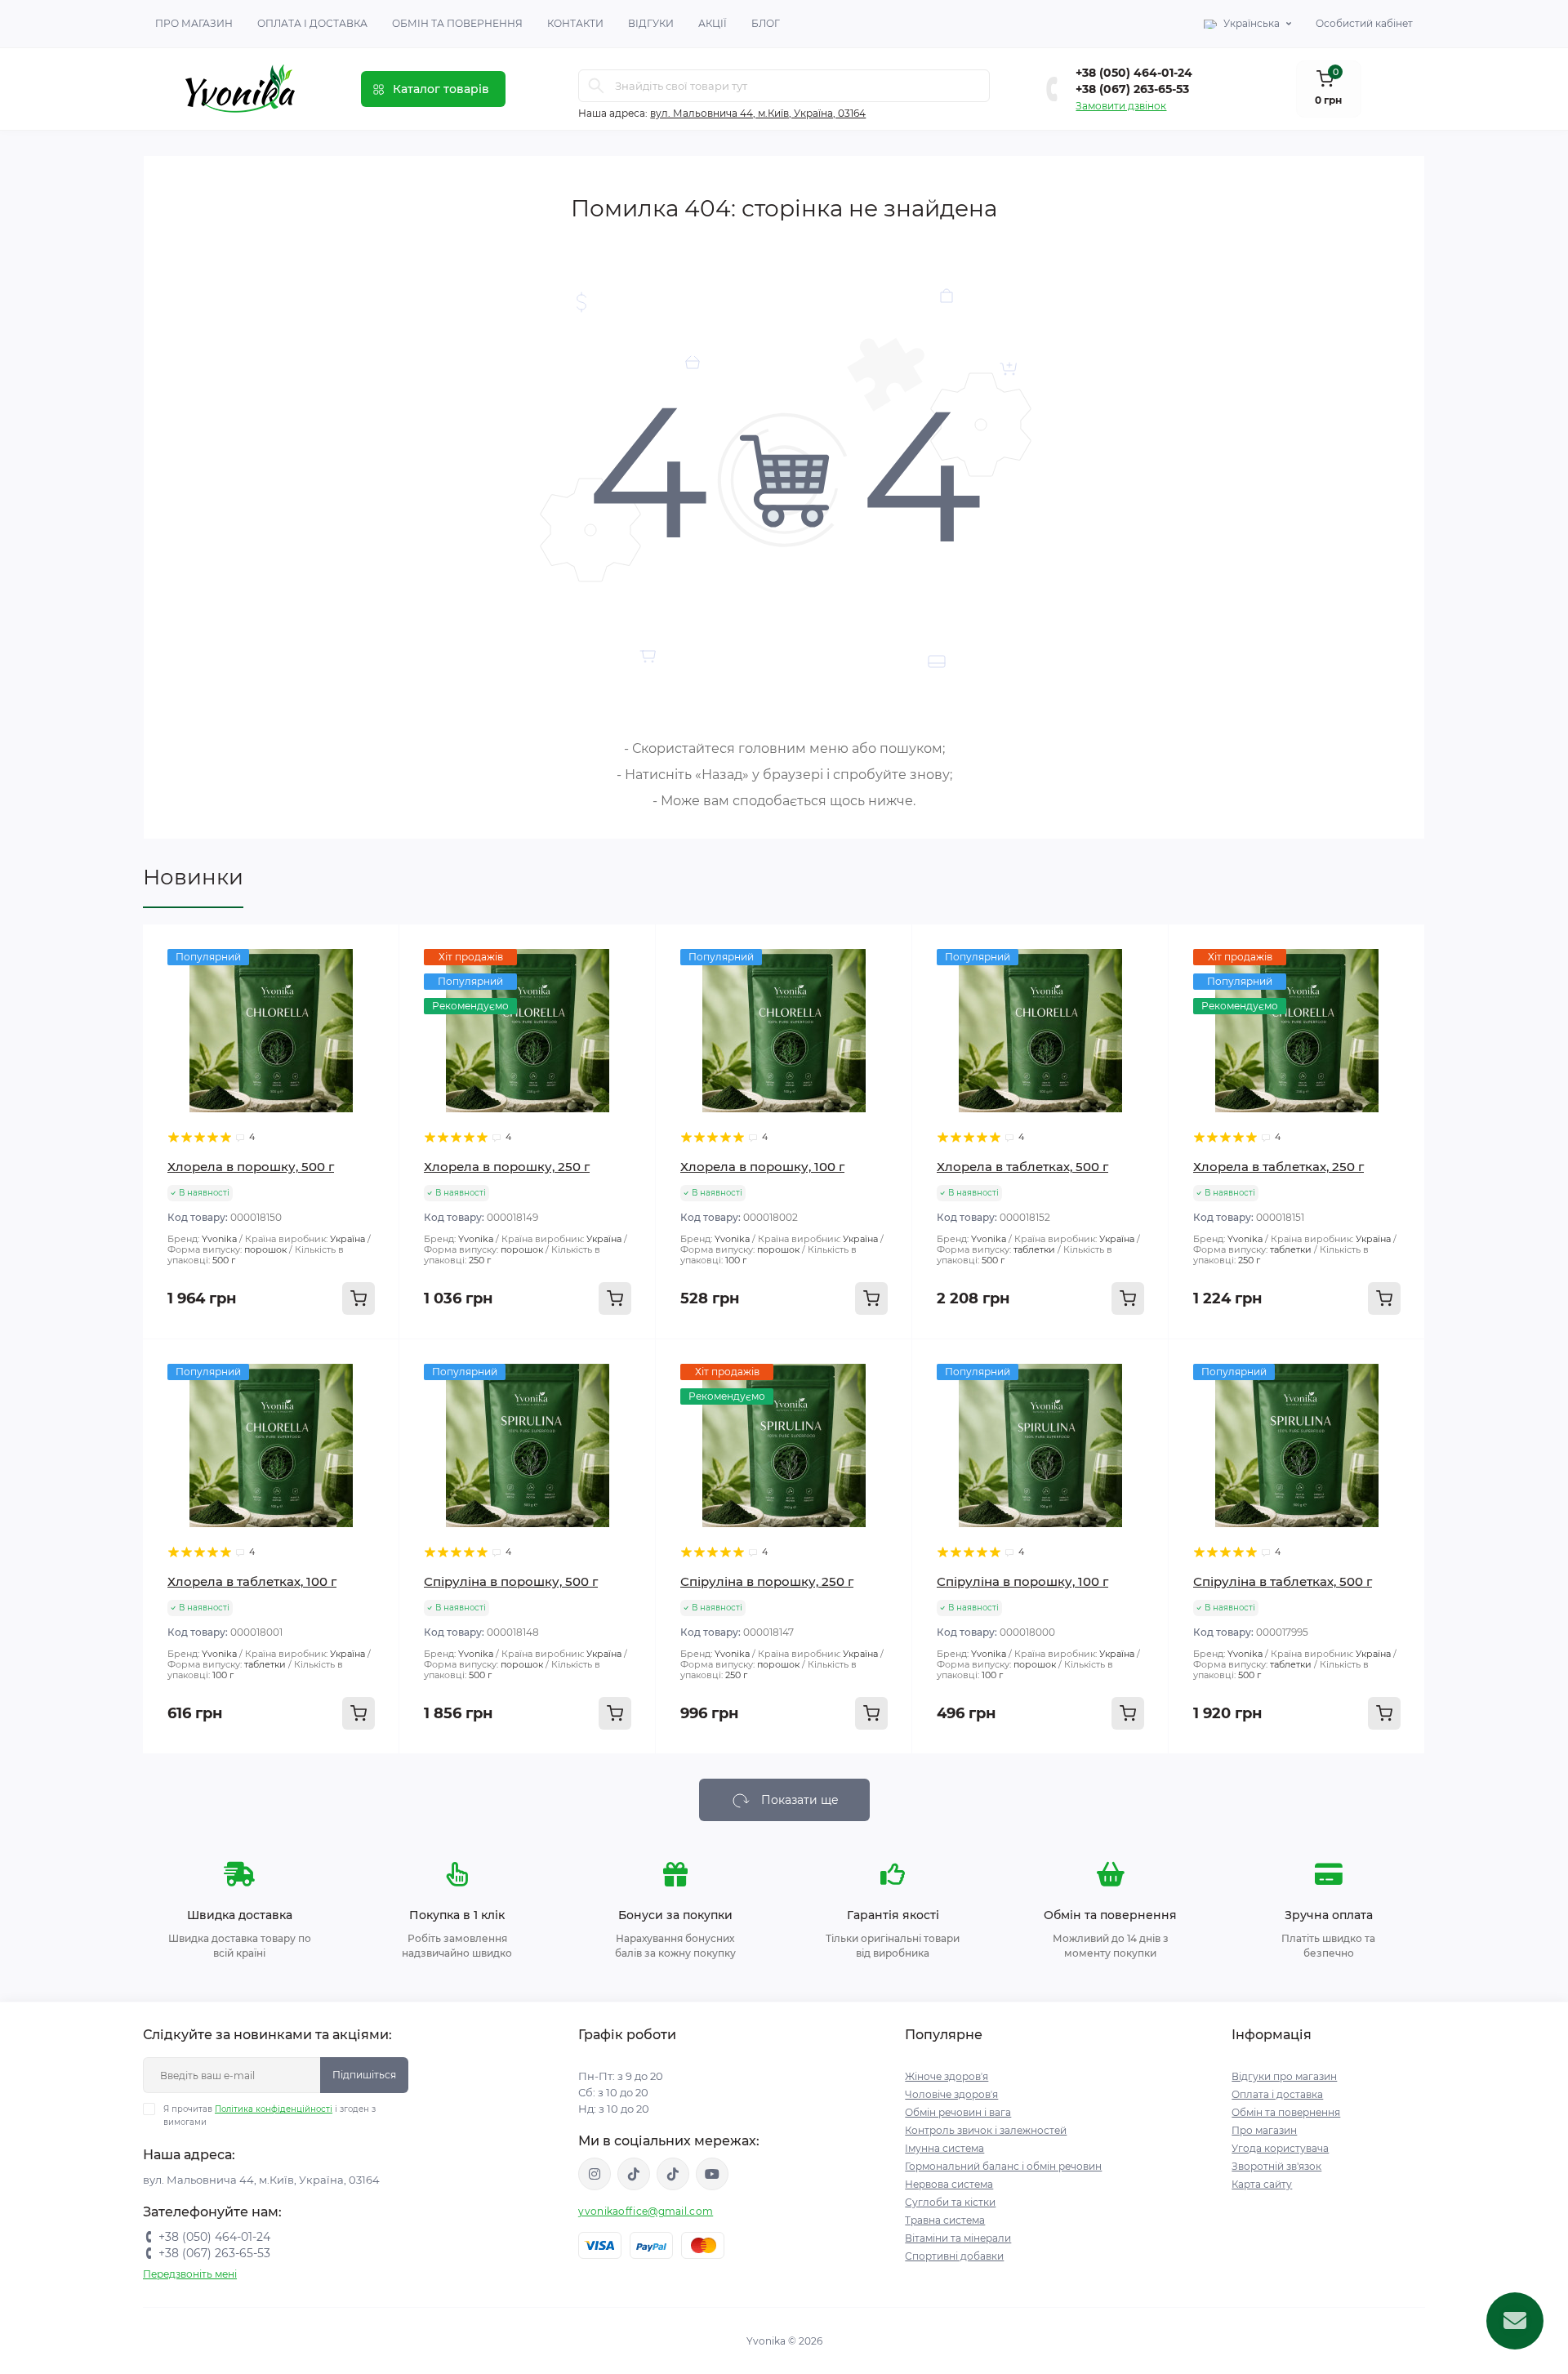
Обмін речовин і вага (958, 2112)
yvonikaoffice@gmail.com (646, 2211)
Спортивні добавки (954, 2256)
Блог (766, 23)
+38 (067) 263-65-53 (1132, 89)
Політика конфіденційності (274, 2109)
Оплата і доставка (312, 23)
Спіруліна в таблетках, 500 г (1283, 1581)
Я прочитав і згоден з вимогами (269, 2116)
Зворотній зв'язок (1276, 2166)
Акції (713, 23)
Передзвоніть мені (190, 2274)
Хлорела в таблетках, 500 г (1022, 1167)
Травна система (945, 2220)
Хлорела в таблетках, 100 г (252, 1581)
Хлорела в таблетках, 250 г (1278, 1167)
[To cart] (359, 1298)
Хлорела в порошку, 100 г (762, 1167)
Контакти (575, 23)
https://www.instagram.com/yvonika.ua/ (595, 2174)
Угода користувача (1280, 2148)
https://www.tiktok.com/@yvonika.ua (673, 2174)
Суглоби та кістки (950, 2202)
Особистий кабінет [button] (1364, 23)
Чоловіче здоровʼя (951, 2094)
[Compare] (375, 1011)
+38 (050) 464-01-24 (1134, 73)
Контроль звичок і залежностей (986, 2130)
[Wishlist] (375, 980)
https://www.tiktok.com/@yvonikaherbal (634, 2174)
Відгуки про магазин (1284, 2076)
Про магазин (194, 23)
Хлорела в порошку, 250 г (507, 1167)
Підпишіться (364, 2075)
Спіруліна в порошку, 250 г (767, 1581)
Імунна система (944, 2148)
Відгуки (651, 23)
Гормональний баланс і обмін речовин (1003, 2166)
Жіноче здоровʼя (947, 2076)
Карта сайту (1262, 2184)
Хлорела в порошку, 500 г (251, 1167)
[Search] (596, 86)
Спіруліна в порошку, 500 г (511, 1581)
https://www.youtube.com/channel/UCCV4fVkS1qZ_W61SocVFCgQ (712, 2174)
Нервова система (949, 2184)
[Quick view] (375, 949)
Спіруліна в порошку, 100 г (1022, 1581)
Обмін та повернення (457, 23)
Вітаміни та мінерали (958, 2238)
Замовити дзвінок (1121, 106)
